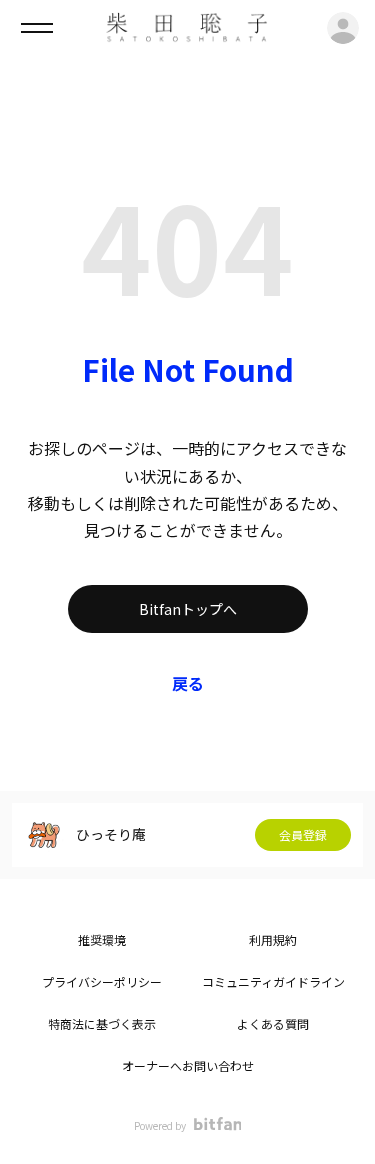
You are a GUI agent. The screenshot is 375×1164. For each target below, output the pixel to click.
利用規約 (273, 939)
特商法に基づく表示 (102, 1023)
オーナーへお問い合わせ (188, 1065)
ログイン (343, 28)
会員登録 (303, 834)
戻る (188, 683)
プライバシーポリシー (102, 981)
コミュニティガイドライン (273, 981)
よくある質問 (273, 1023)
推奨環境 (102, 939)
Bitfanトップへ (188, 609)
